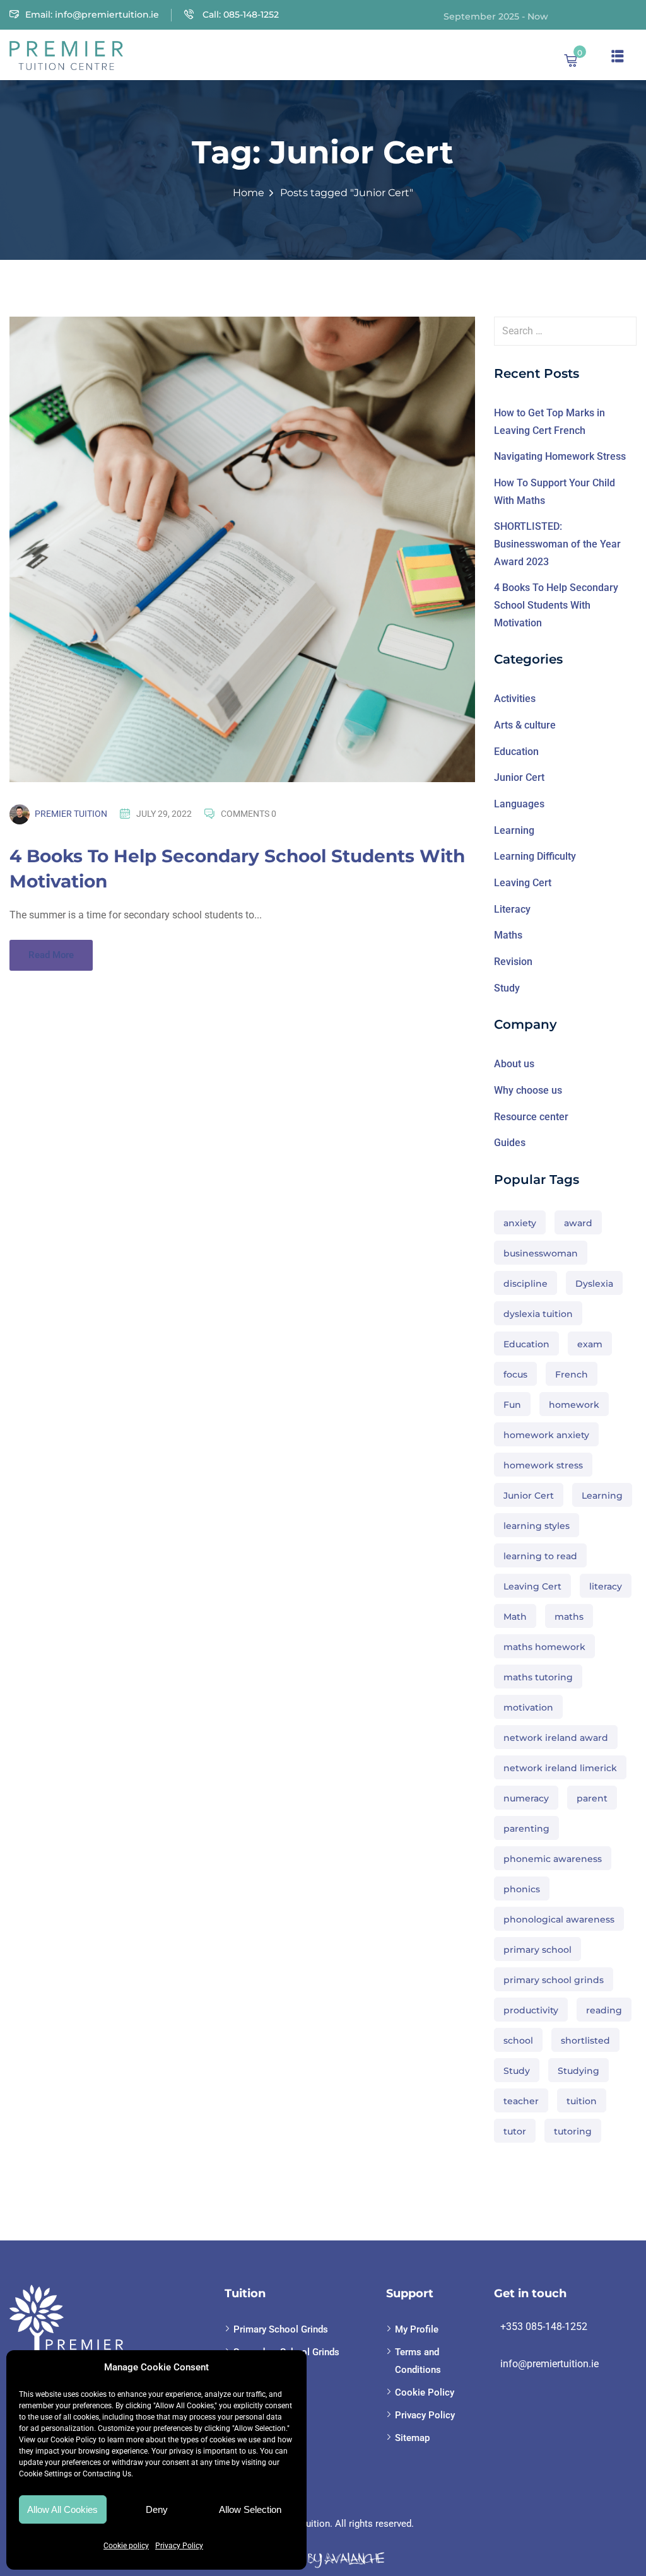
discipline (526, 1284)
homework (574, 1405)
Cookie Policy (73, 2440)
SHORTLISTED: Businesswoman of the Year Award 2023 (557, 544)
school (518, 2040)
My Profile (417, 2329)
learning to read (540, 1556)
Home (249, 193)
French (572, 1374)
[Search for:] (565, 331)
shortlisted (585, 2040)
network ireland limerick (560, 1768)
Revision (513, 962)
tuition (582, 2101)
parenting (526, 1829)
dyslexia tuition (538, 1314)
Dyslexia (594, 1284)
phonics (522, 1889)
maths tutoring (538, 1677)
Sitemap (412, 2438)
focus (515, 1374)
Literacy (512, 909)
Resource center (531, 1117)
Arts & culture (525, 725)
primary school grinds (554, 1980)
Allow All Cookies (62, 2509)
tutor (515, 2131)
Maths (508, 935)
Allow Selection (250, 2509)
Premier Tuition (71, 814)
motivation (528, 1707)
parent (592, 1798)
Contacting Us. (108, 2474)
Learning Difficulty (535, 856)
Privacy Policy (179, 2546)
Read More (51, 955)
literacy (606, 1586)
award (578, 1223)
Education (516, 752)
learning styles (537, 1526)
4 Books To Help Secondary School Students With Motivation (556, 605)
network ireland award (556, 1738)
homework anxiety (546, 1435)
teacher (521, 2101)
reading (604, 2010)
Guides (510, 1143)
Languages (519, 804)
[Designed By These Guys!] (323, 2559)
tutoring (573, 2131)
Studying (578, 2071)
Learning (514, 830)
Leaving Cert (523, 883)
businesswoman (541, 1253)
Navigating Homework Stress (560, 456)
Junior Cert (519, 777)
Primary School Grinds (281, 2329)
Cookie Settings (45, 2474)
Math (515, 1617)
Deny (157, 2509)
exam (590, 1344)
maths (569, 1617)
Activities (515, 699)
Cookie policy (126, 2546)
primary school (537, 1950)
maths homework (544, 1647)
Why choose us (528, 1090)
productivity (531, 2010)
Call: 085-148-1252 (239, 15)
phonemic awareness (553, 1859)
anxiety (520, 1223)
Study (507, 988)
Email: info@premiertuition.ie (92, 15)
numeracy (526, 1798)
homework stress (543, 1465)
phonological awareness (559, 1919)
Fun (512, 1405)
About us (514, 1064)
